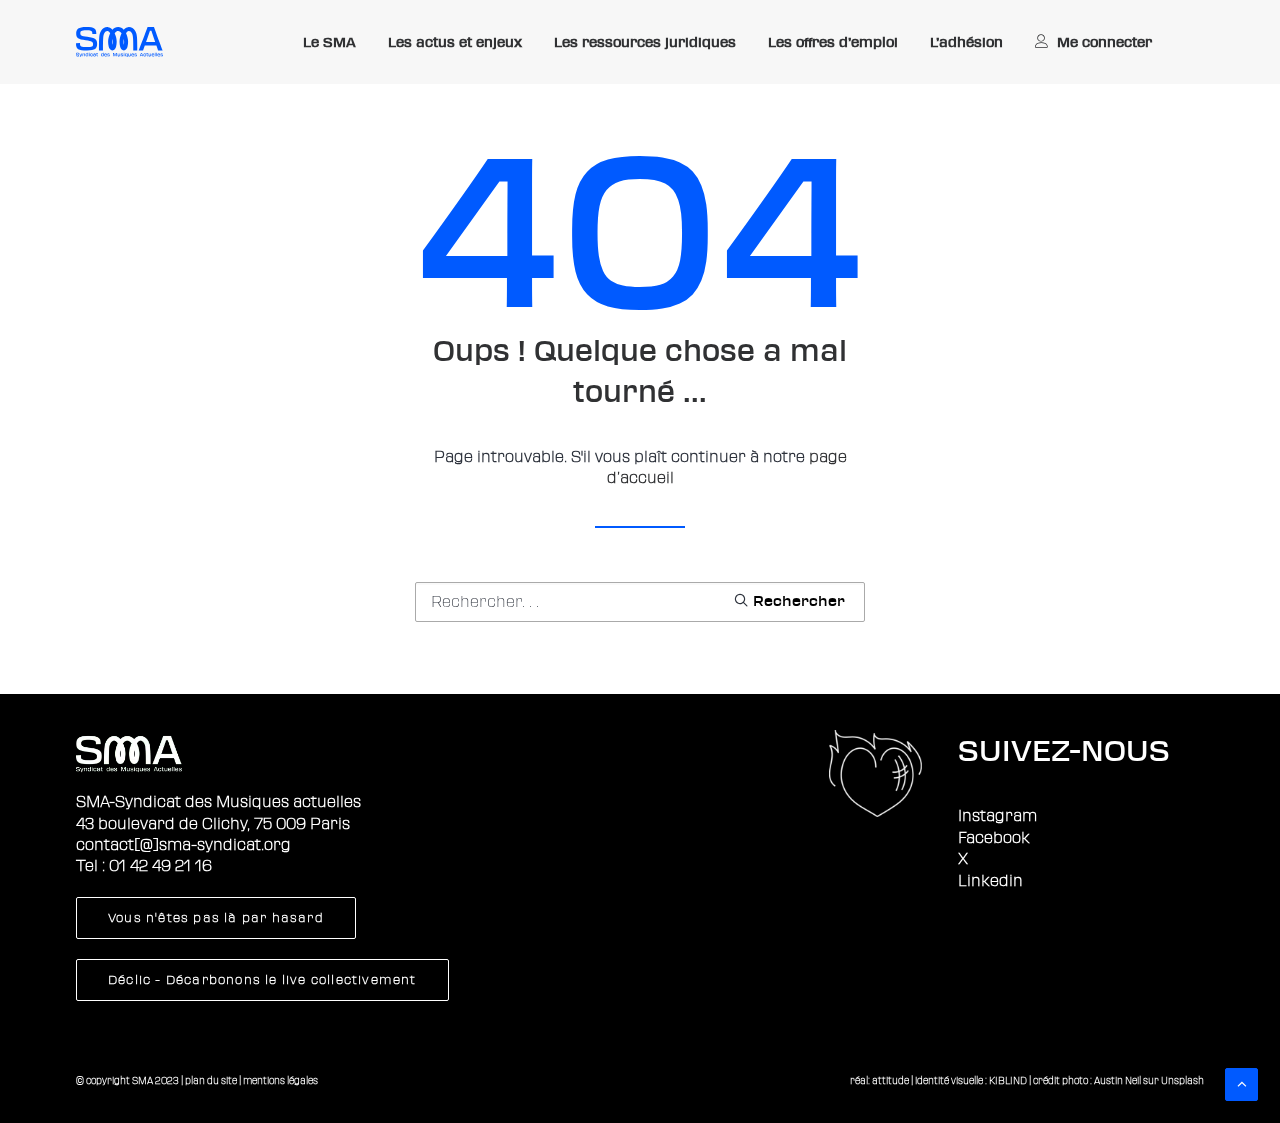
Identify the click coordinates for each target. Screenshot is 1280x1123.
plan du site (211, 1080)
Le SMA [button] (329, 42)
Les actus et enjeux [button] (455, 42)
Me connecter (1104, 42)
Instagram (997, 816)
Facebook (994, 838)
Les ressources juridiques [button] (645, 42)
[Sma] (119, 42)
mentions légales (280, 1080)
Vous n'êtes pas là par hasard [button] (216, 918)
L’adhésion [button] (966, 42)
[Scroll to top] (1241, 1083)
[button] (789, 600)
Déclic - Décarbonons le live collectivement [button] (262, 980)
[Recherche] (640, 602)
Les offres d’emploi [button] (833, 42)
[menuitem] (329, 43)
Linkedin (990, 881)
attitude (890, 1080)
